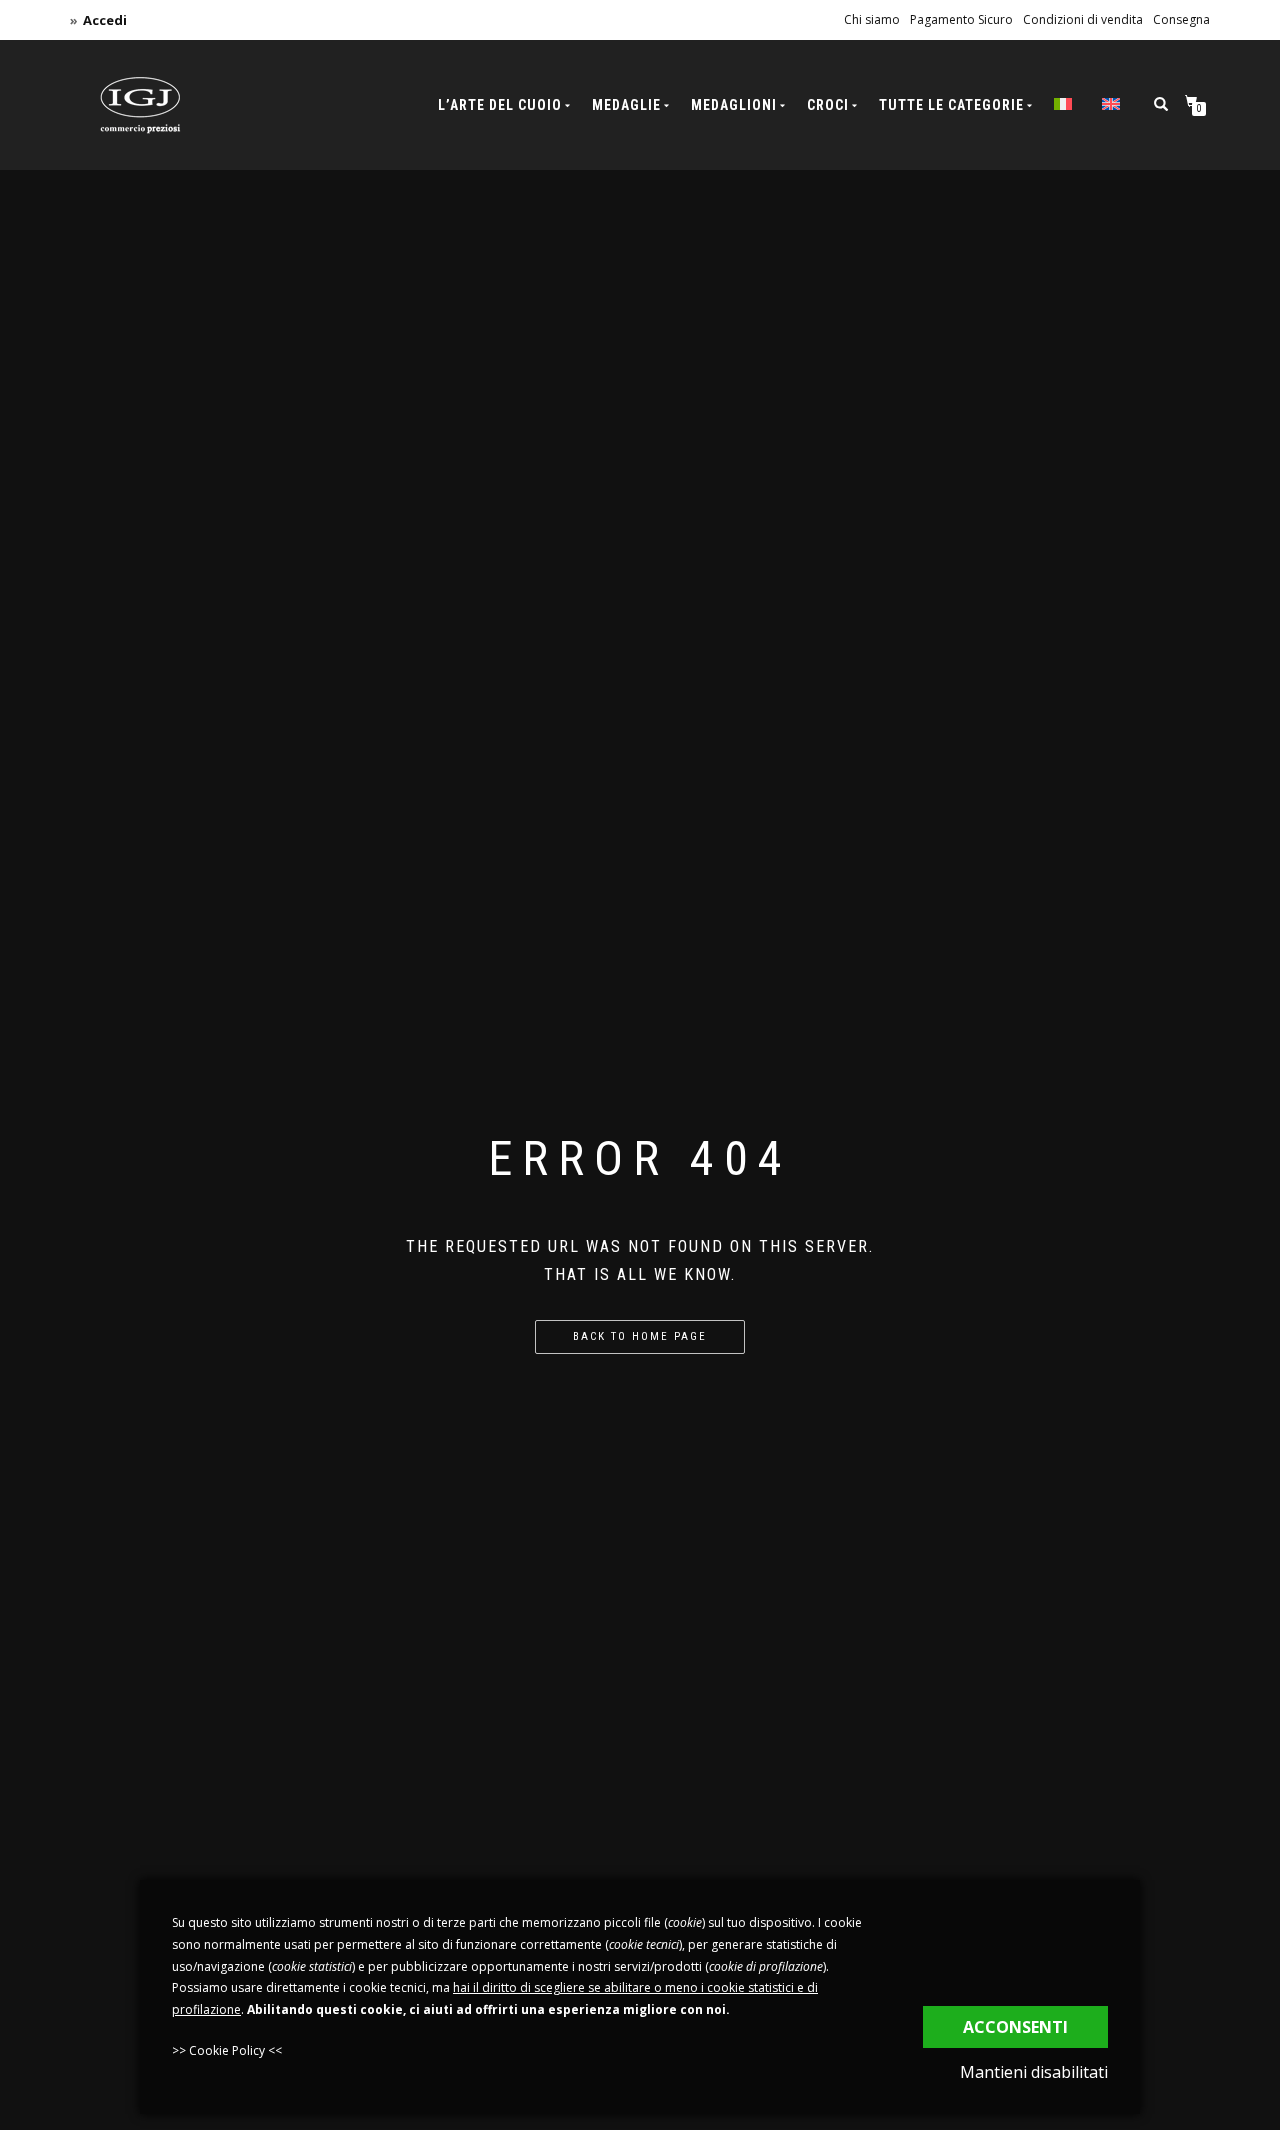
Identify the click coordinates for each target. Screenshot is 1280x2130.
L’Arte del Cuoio (500, 105)
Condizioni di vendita (1083, 19)
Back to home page (640, 1336)
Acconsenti (1015, 2027)
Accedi (105, 20)
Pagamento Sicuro (961, 19)
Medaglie (626, 105)
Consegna (1181, 19)
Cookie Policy (227, 2050)
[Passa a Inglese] (1111, 105)
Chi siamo (872, 19)
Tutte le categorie (951, 105)
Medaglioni (734, 105)
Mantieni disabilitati (1034, 2072)
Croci (828, 105)
